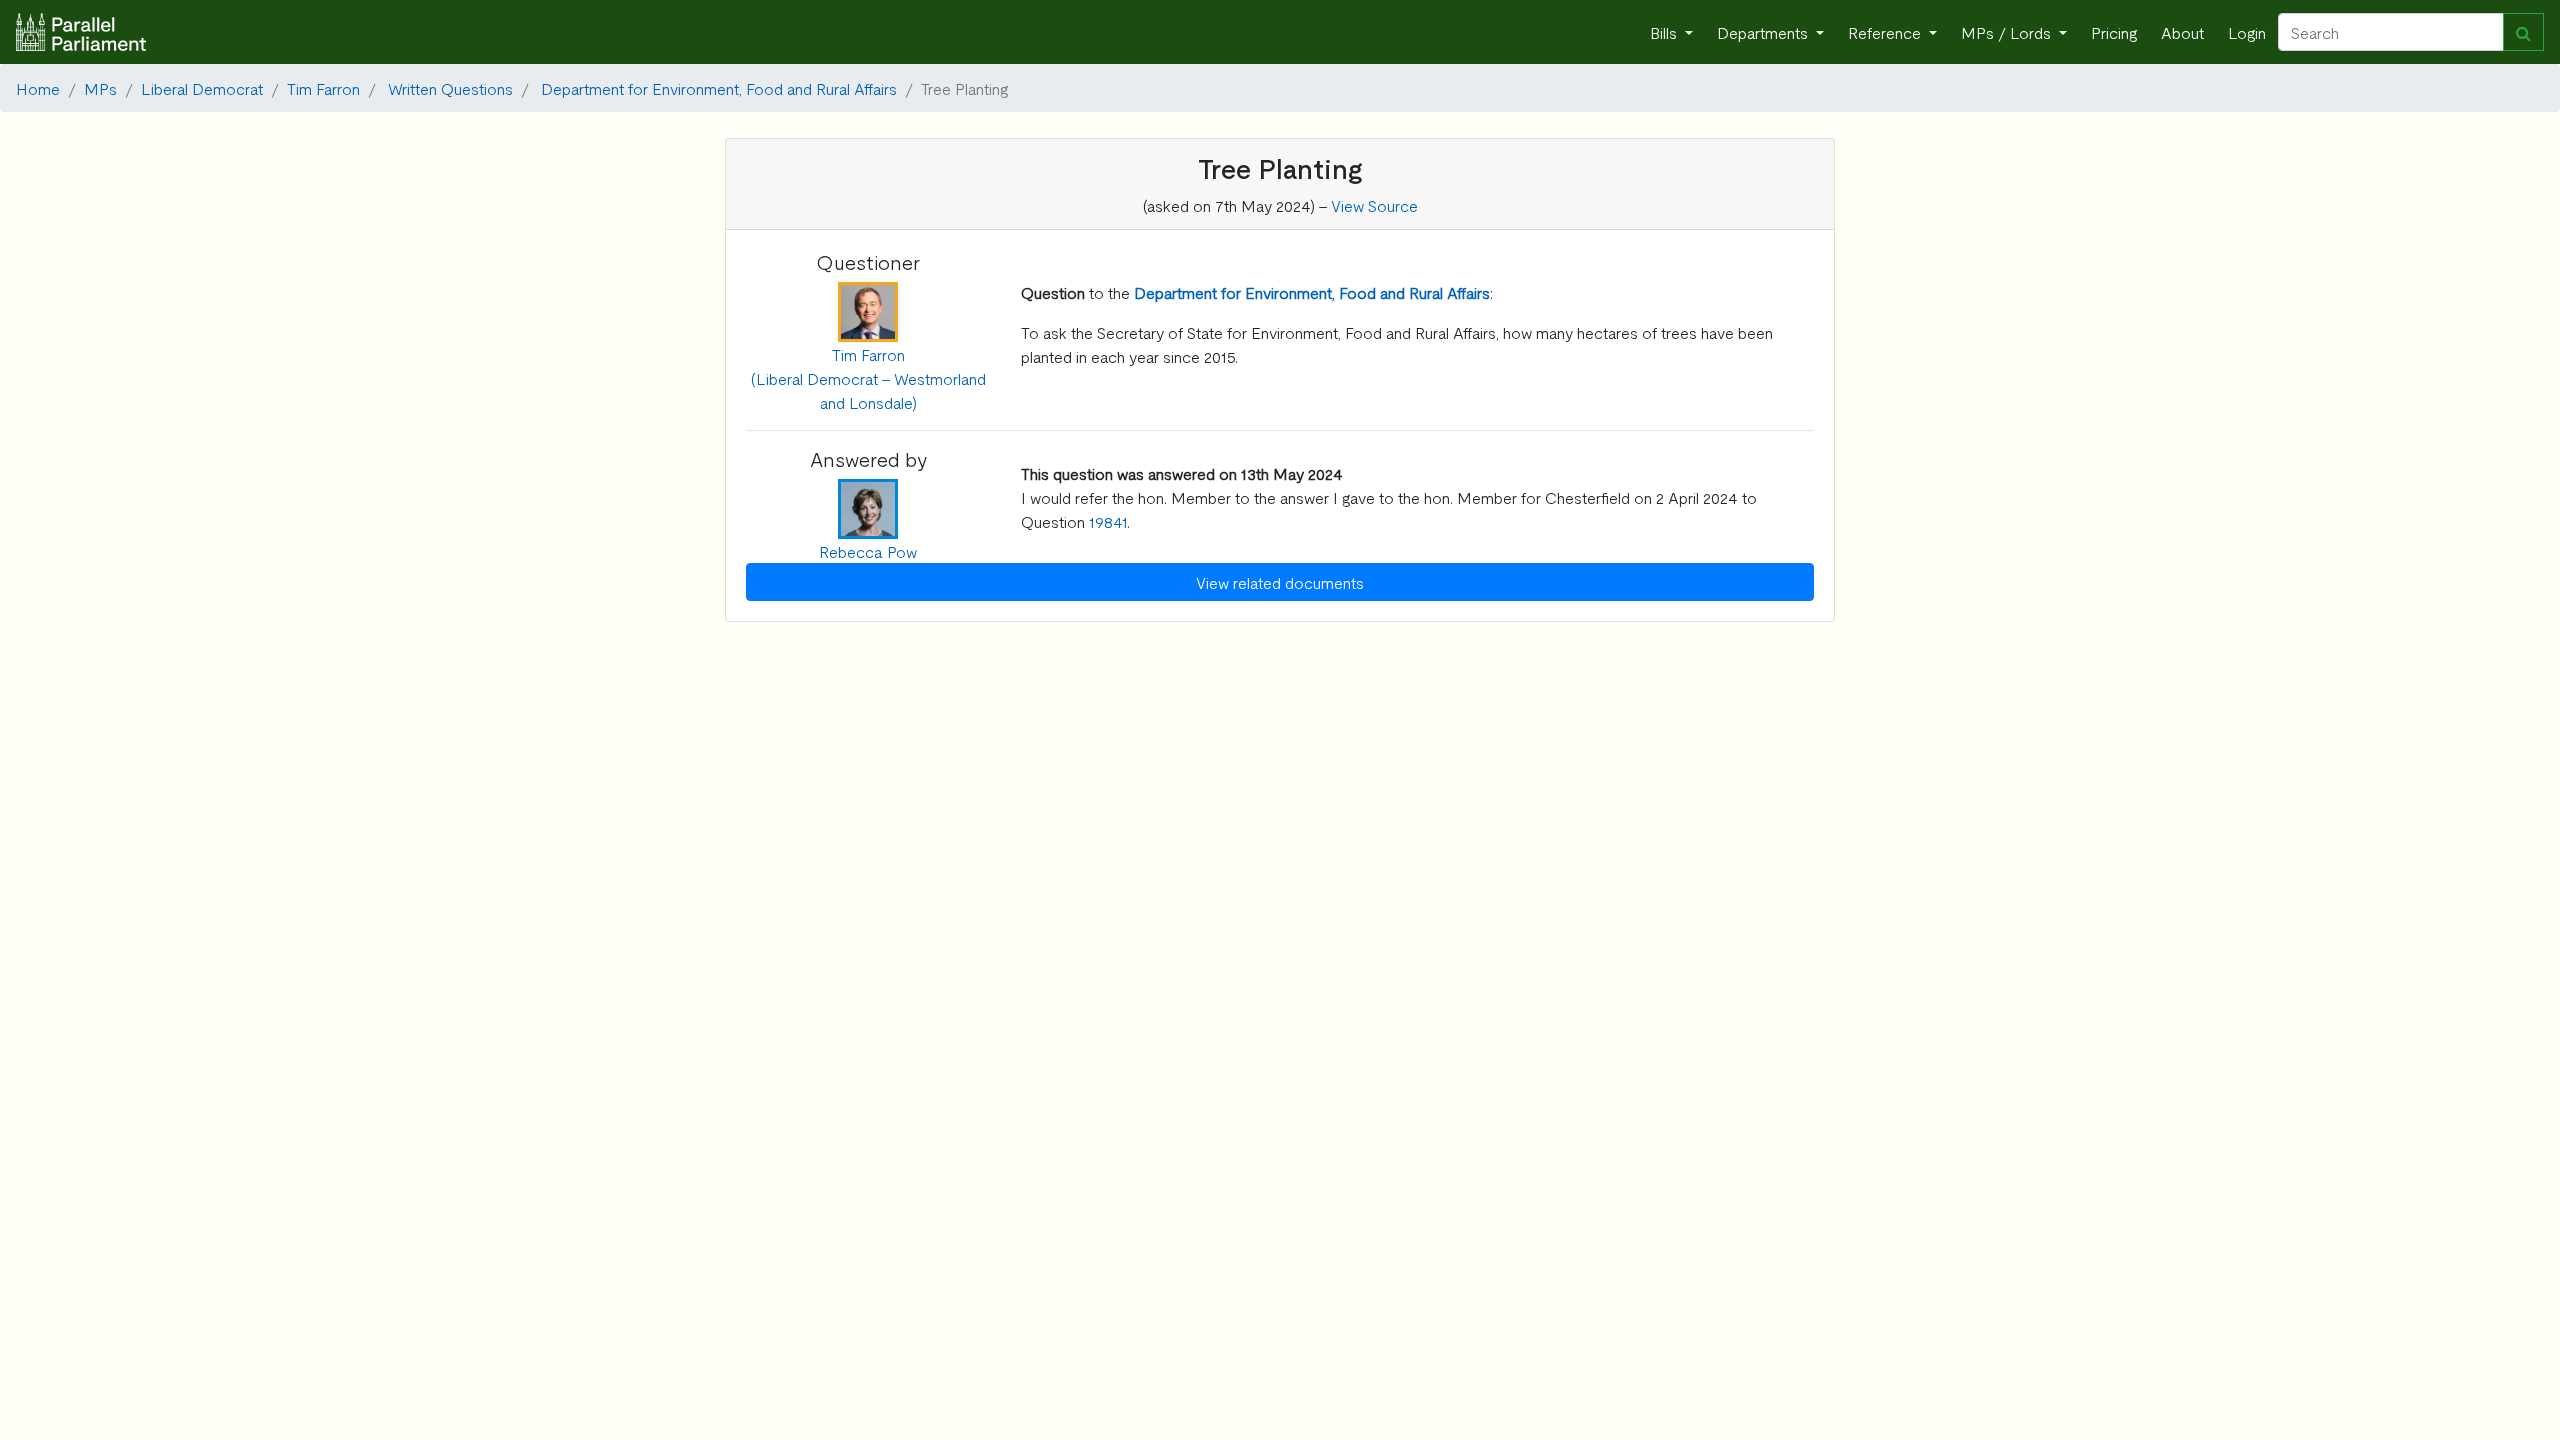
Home (38, 88)
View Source (1374, 205)
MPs (100, 88)
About (2182, 32)
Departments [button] (1764, 32)
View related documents (1280, 582)
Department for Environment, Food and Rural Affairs (719, 88)
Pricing (2114, 32)
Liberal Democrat (202, 88)
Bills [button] (1665, 32)
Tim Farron (323, 88)
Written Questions (450, 88)
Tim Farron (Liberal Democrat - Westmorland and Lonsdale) (868, 378)
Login (2247, 32)
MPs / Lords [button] (2008, 32)
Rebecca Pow (868, 551)
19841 (1108, 521)
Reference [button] (1886, 32)
